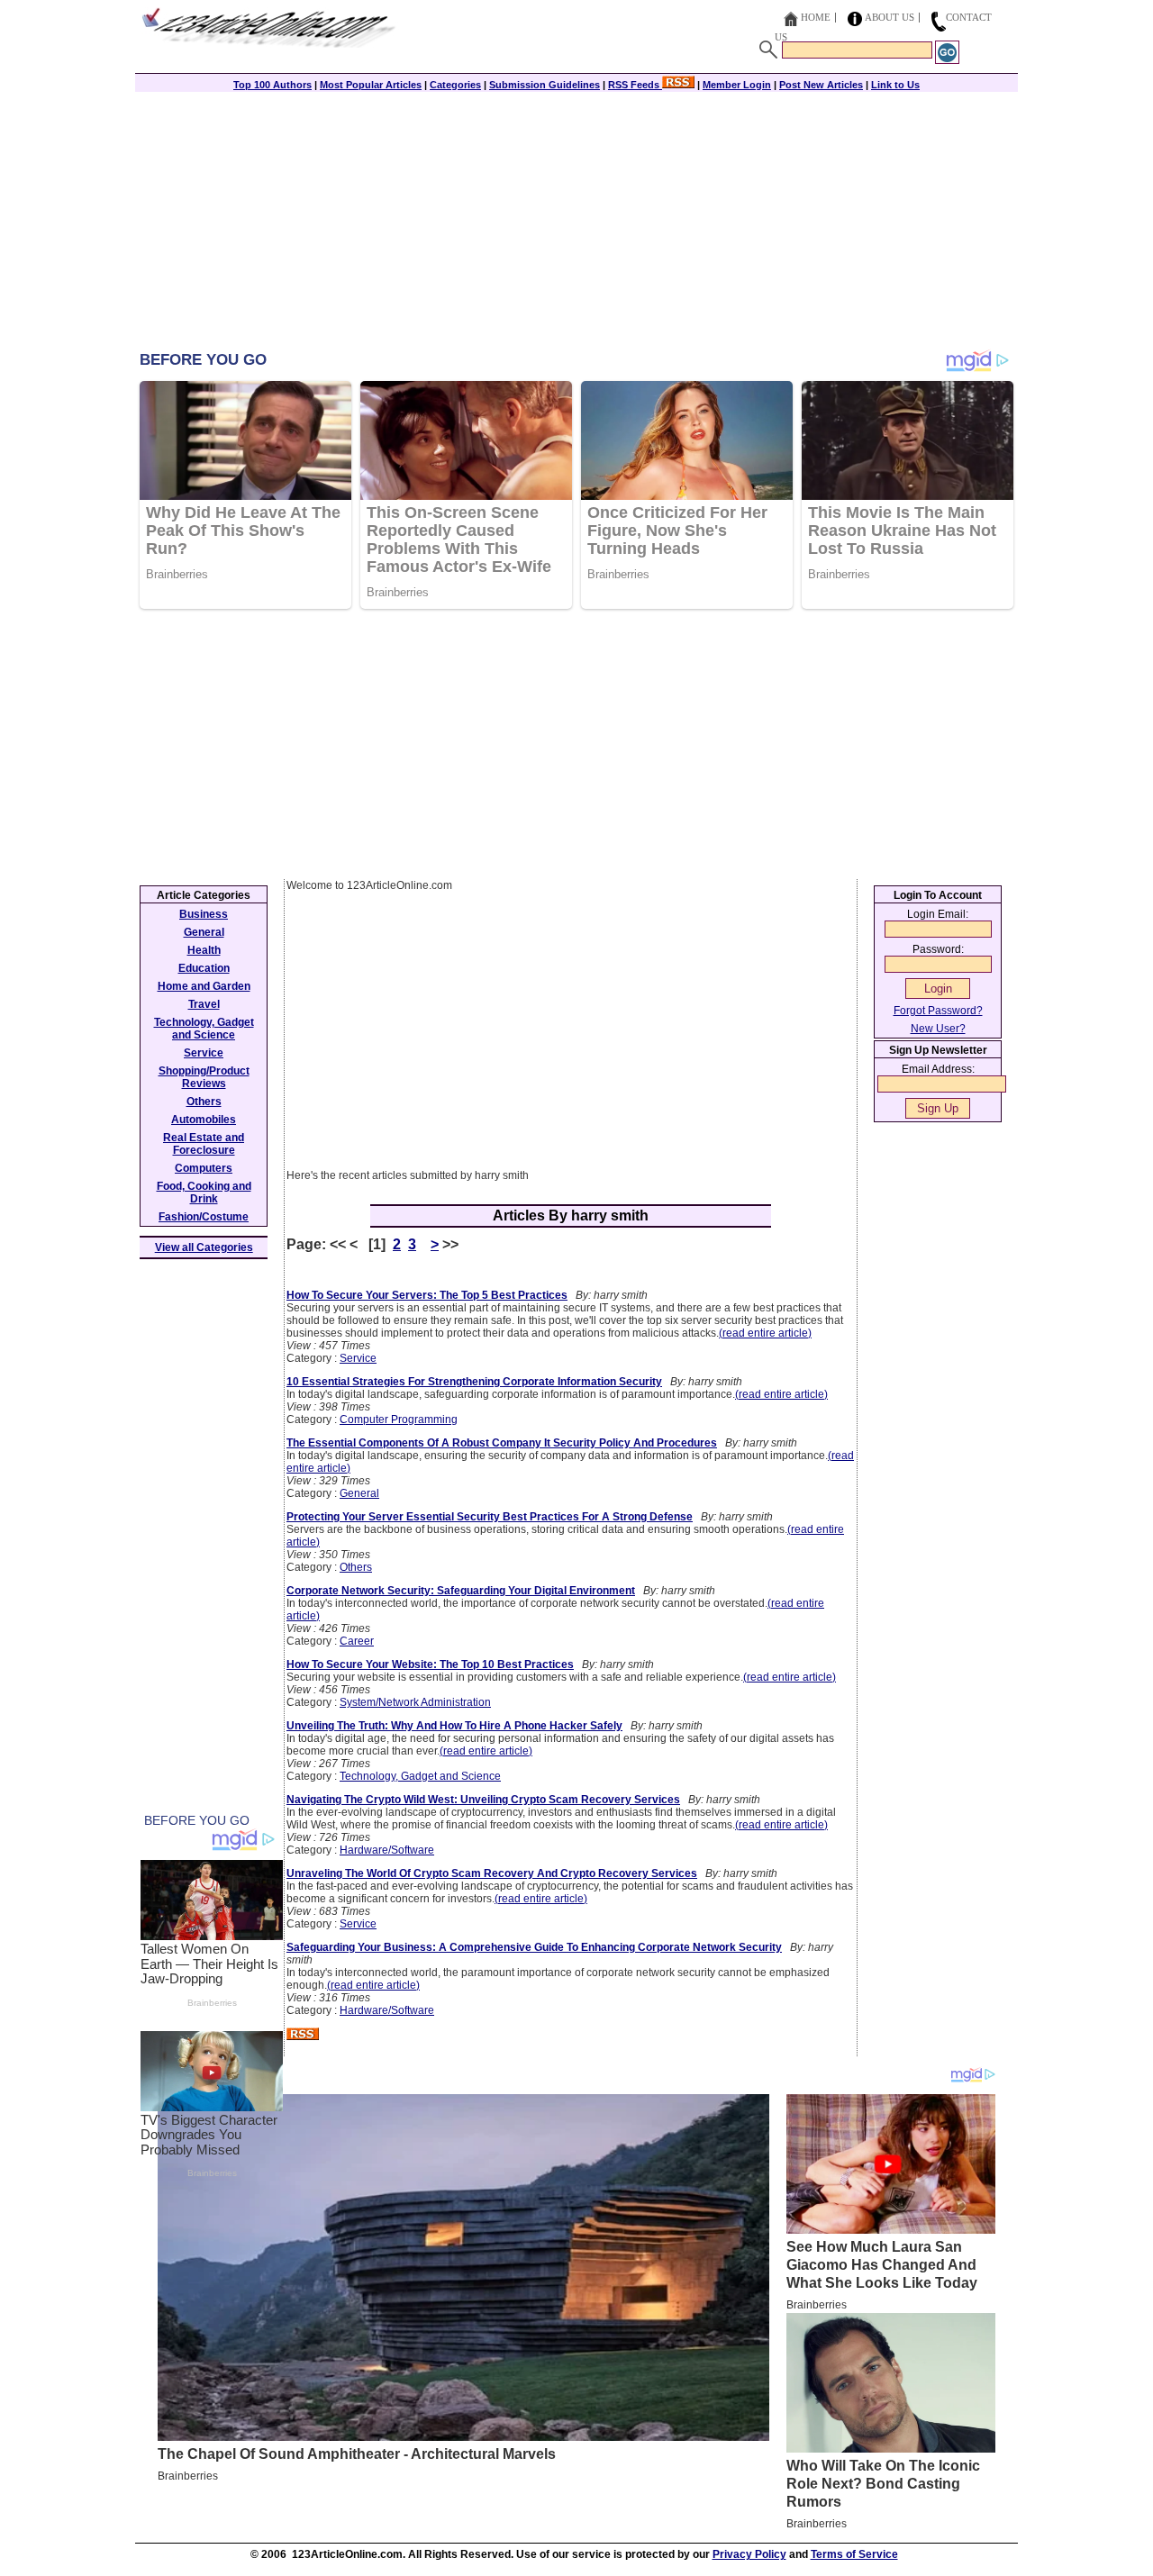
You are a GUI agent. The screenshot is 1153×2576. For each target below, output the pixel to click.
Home (816, 17)
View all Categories (204, 1247)
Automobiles (204, 1120)
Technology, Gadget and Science (420, 1776)
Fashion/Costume (204, 1217)
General (359, 1493)
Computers (204, 1168)
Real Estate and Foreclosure (204, 1144)
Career (357, 1641)
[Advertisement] (576, 222)
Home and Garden (204, 986)
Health (204, 950)
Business (204, 914)
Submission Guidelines (545, 85)
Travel (204, 1004)
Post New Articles (821, 85)
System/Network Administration (415, 1702)
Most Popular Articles (371, 85)
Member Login (737, 85)
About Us (890, 17)
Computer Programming (399, 1420)
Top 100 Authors (272, 85)
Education (204, 968)
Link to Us (895, 85)
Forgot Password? (938, 1011)
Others (356, 1567)
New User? (938, 1029)
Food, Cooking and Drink (204, 1193)
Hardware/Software (387, 1850)
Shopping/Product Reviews (204, 1077)
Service (358, 1358)
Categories (455, 85)
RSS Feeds (635, 85)
